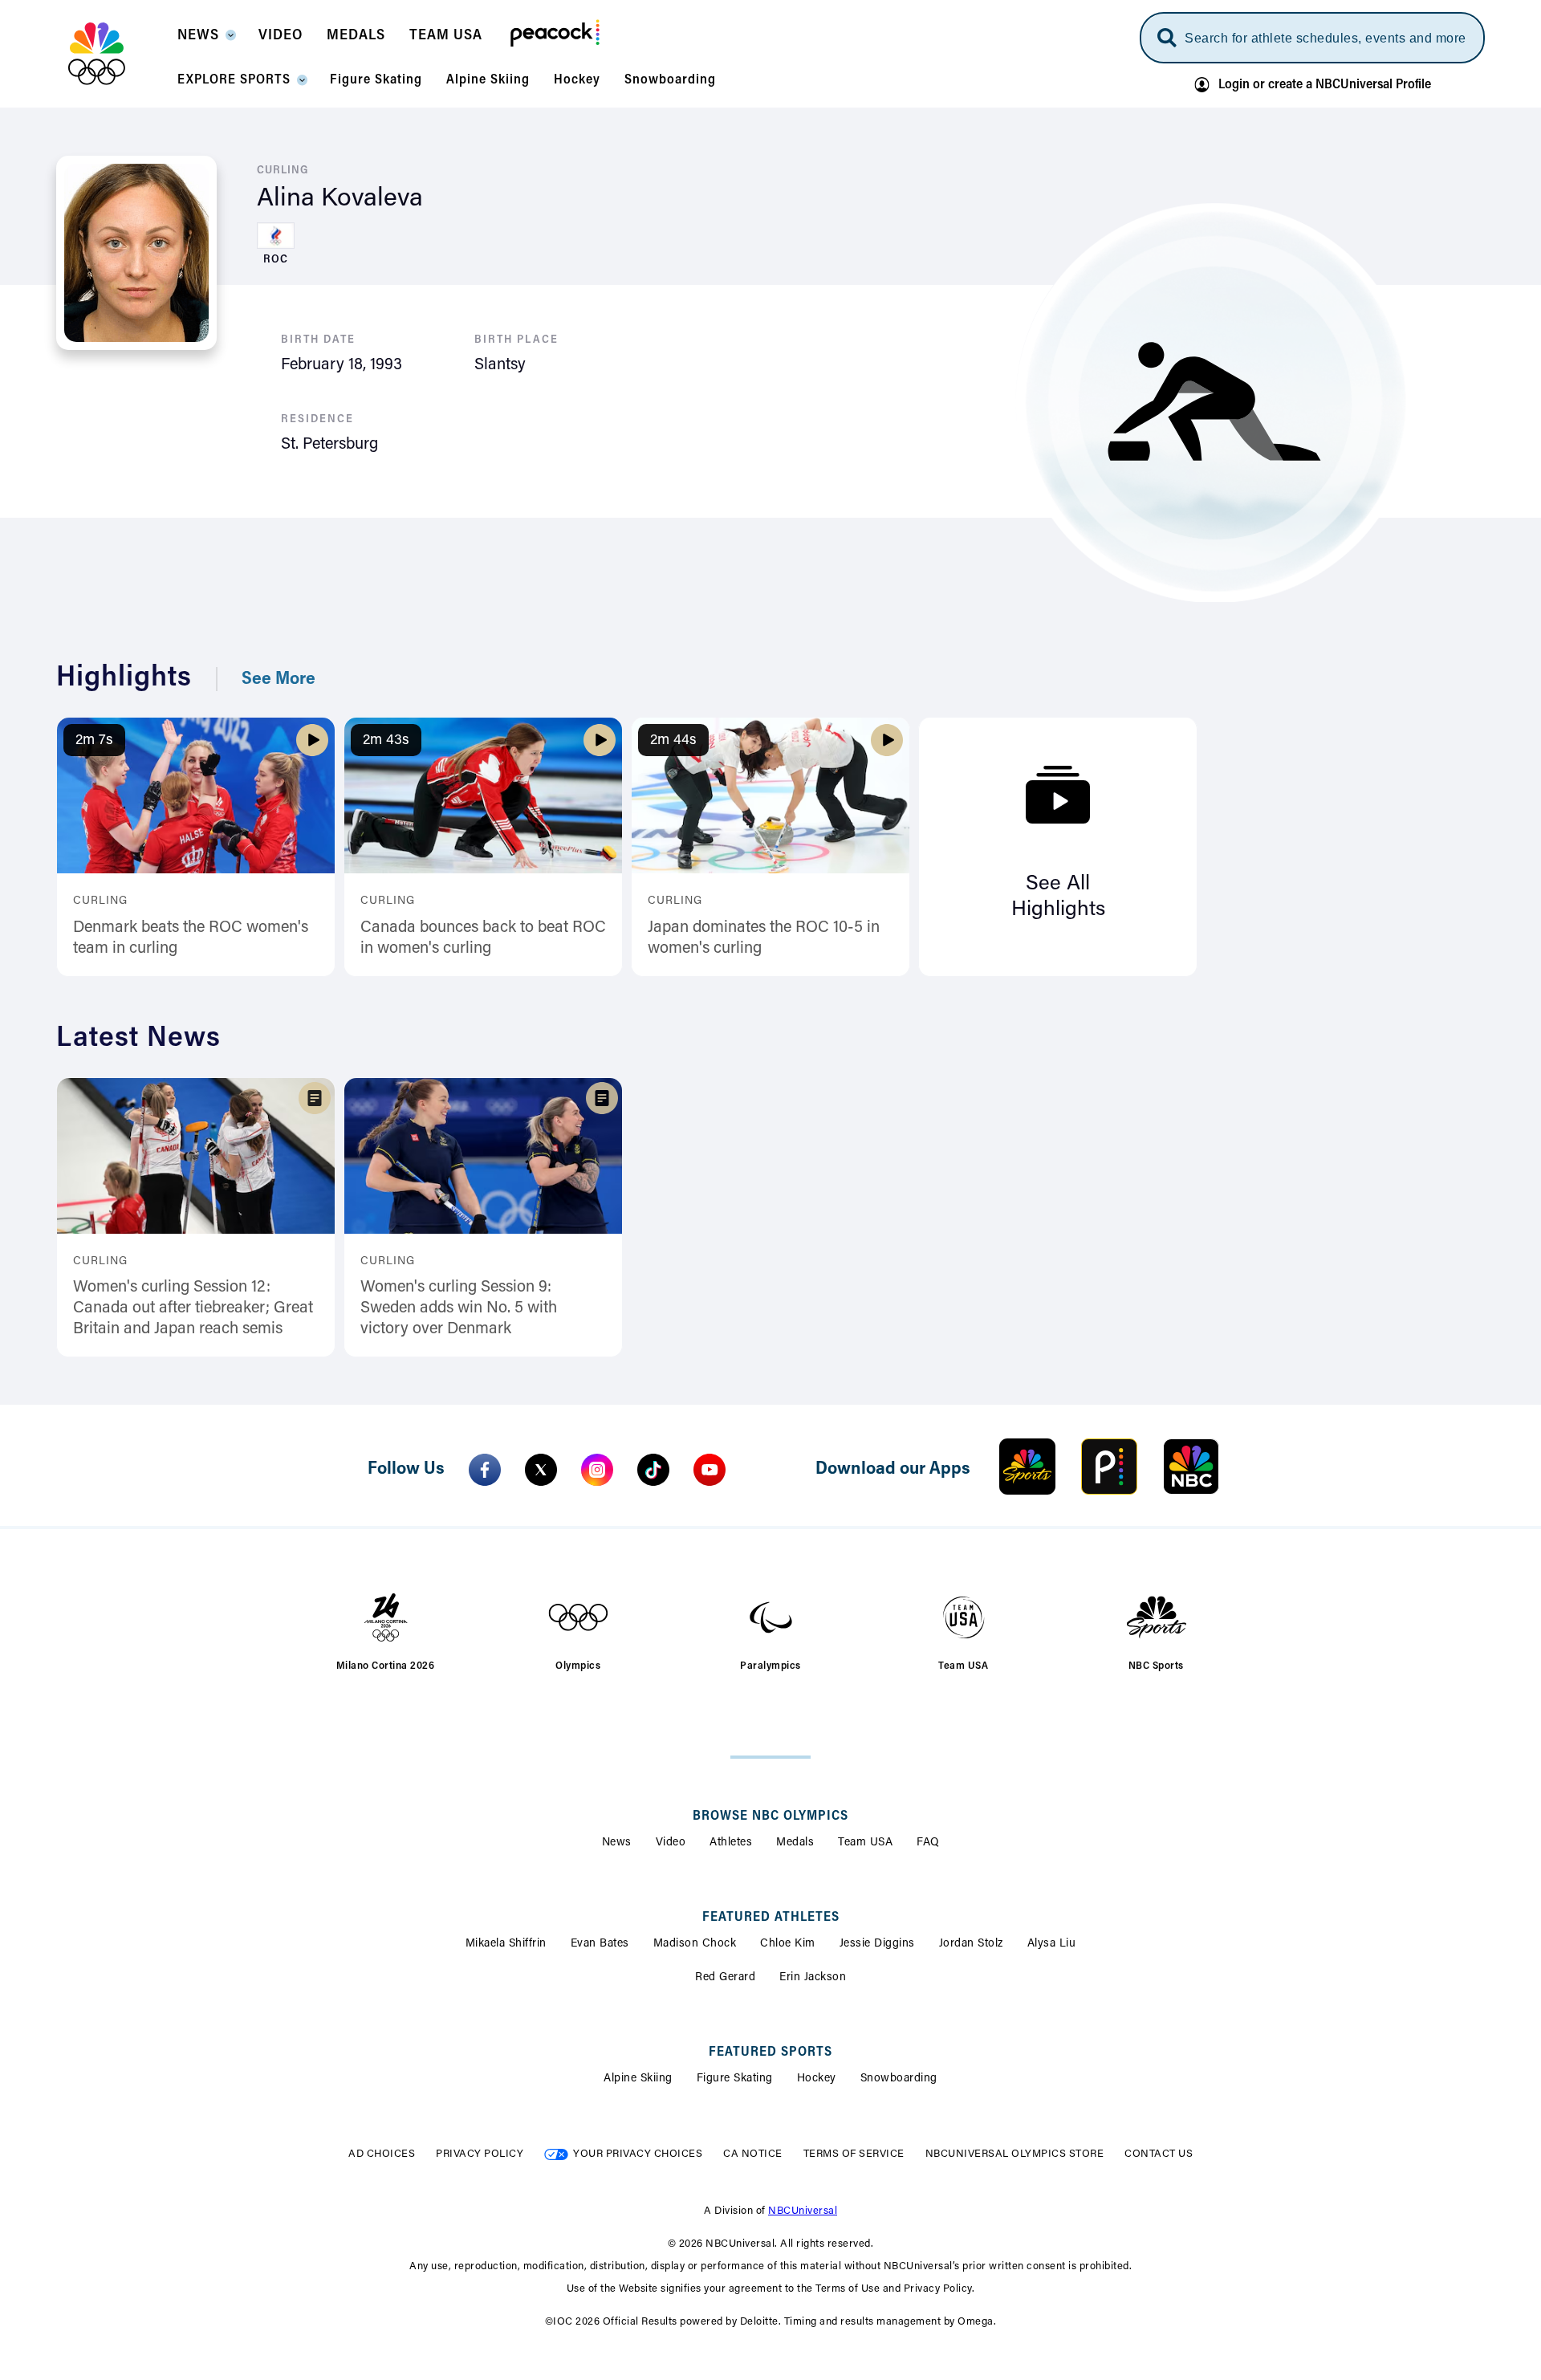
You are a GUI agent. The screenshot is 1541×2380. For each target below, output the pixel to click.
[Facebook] (485, 1470)
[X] (541, 1470)
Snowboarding (899, 2079)
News (617, 1843)
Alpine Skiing (638, 2079)
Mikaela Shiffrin (506, 1944)
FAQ (928, 1843)
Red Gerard (725, 1978)
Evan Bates (600, 1944)
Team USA (865, 1843)
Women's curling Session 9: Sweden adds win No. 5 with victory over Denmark (459, 1308)
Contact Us (1159, 2154)
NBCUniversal (803, 2211)
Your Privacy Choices (638, 2154)
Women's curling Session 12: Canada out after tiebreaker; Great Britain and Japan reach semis (193, 1308)
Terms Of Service (854, 2154)
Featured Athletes (771, 1918)
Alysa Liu (1052, 1944)
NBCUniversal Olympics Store (1015, 2154)
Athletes (731, 1843)
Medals (795, 1843)
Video (671, 1843)
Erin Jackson (813, 1978)
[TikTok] (653, 1470)
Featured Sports (770, 2052)
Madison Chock (695, 1944)
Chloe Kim (788, 1944)
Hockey (817, 2079)
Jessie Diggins (877, 1944)
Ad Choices (382, 2154)
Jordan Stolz (971, 1944)
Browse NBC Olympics (770, 1817)
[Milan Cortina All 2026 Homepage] (117, 54)
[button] (206, 40)
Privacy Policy (480, 2154)
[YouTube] (710, 1470)
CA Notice (753, 2154)
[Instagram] (597, 1470)
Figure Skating (735, 2079)
